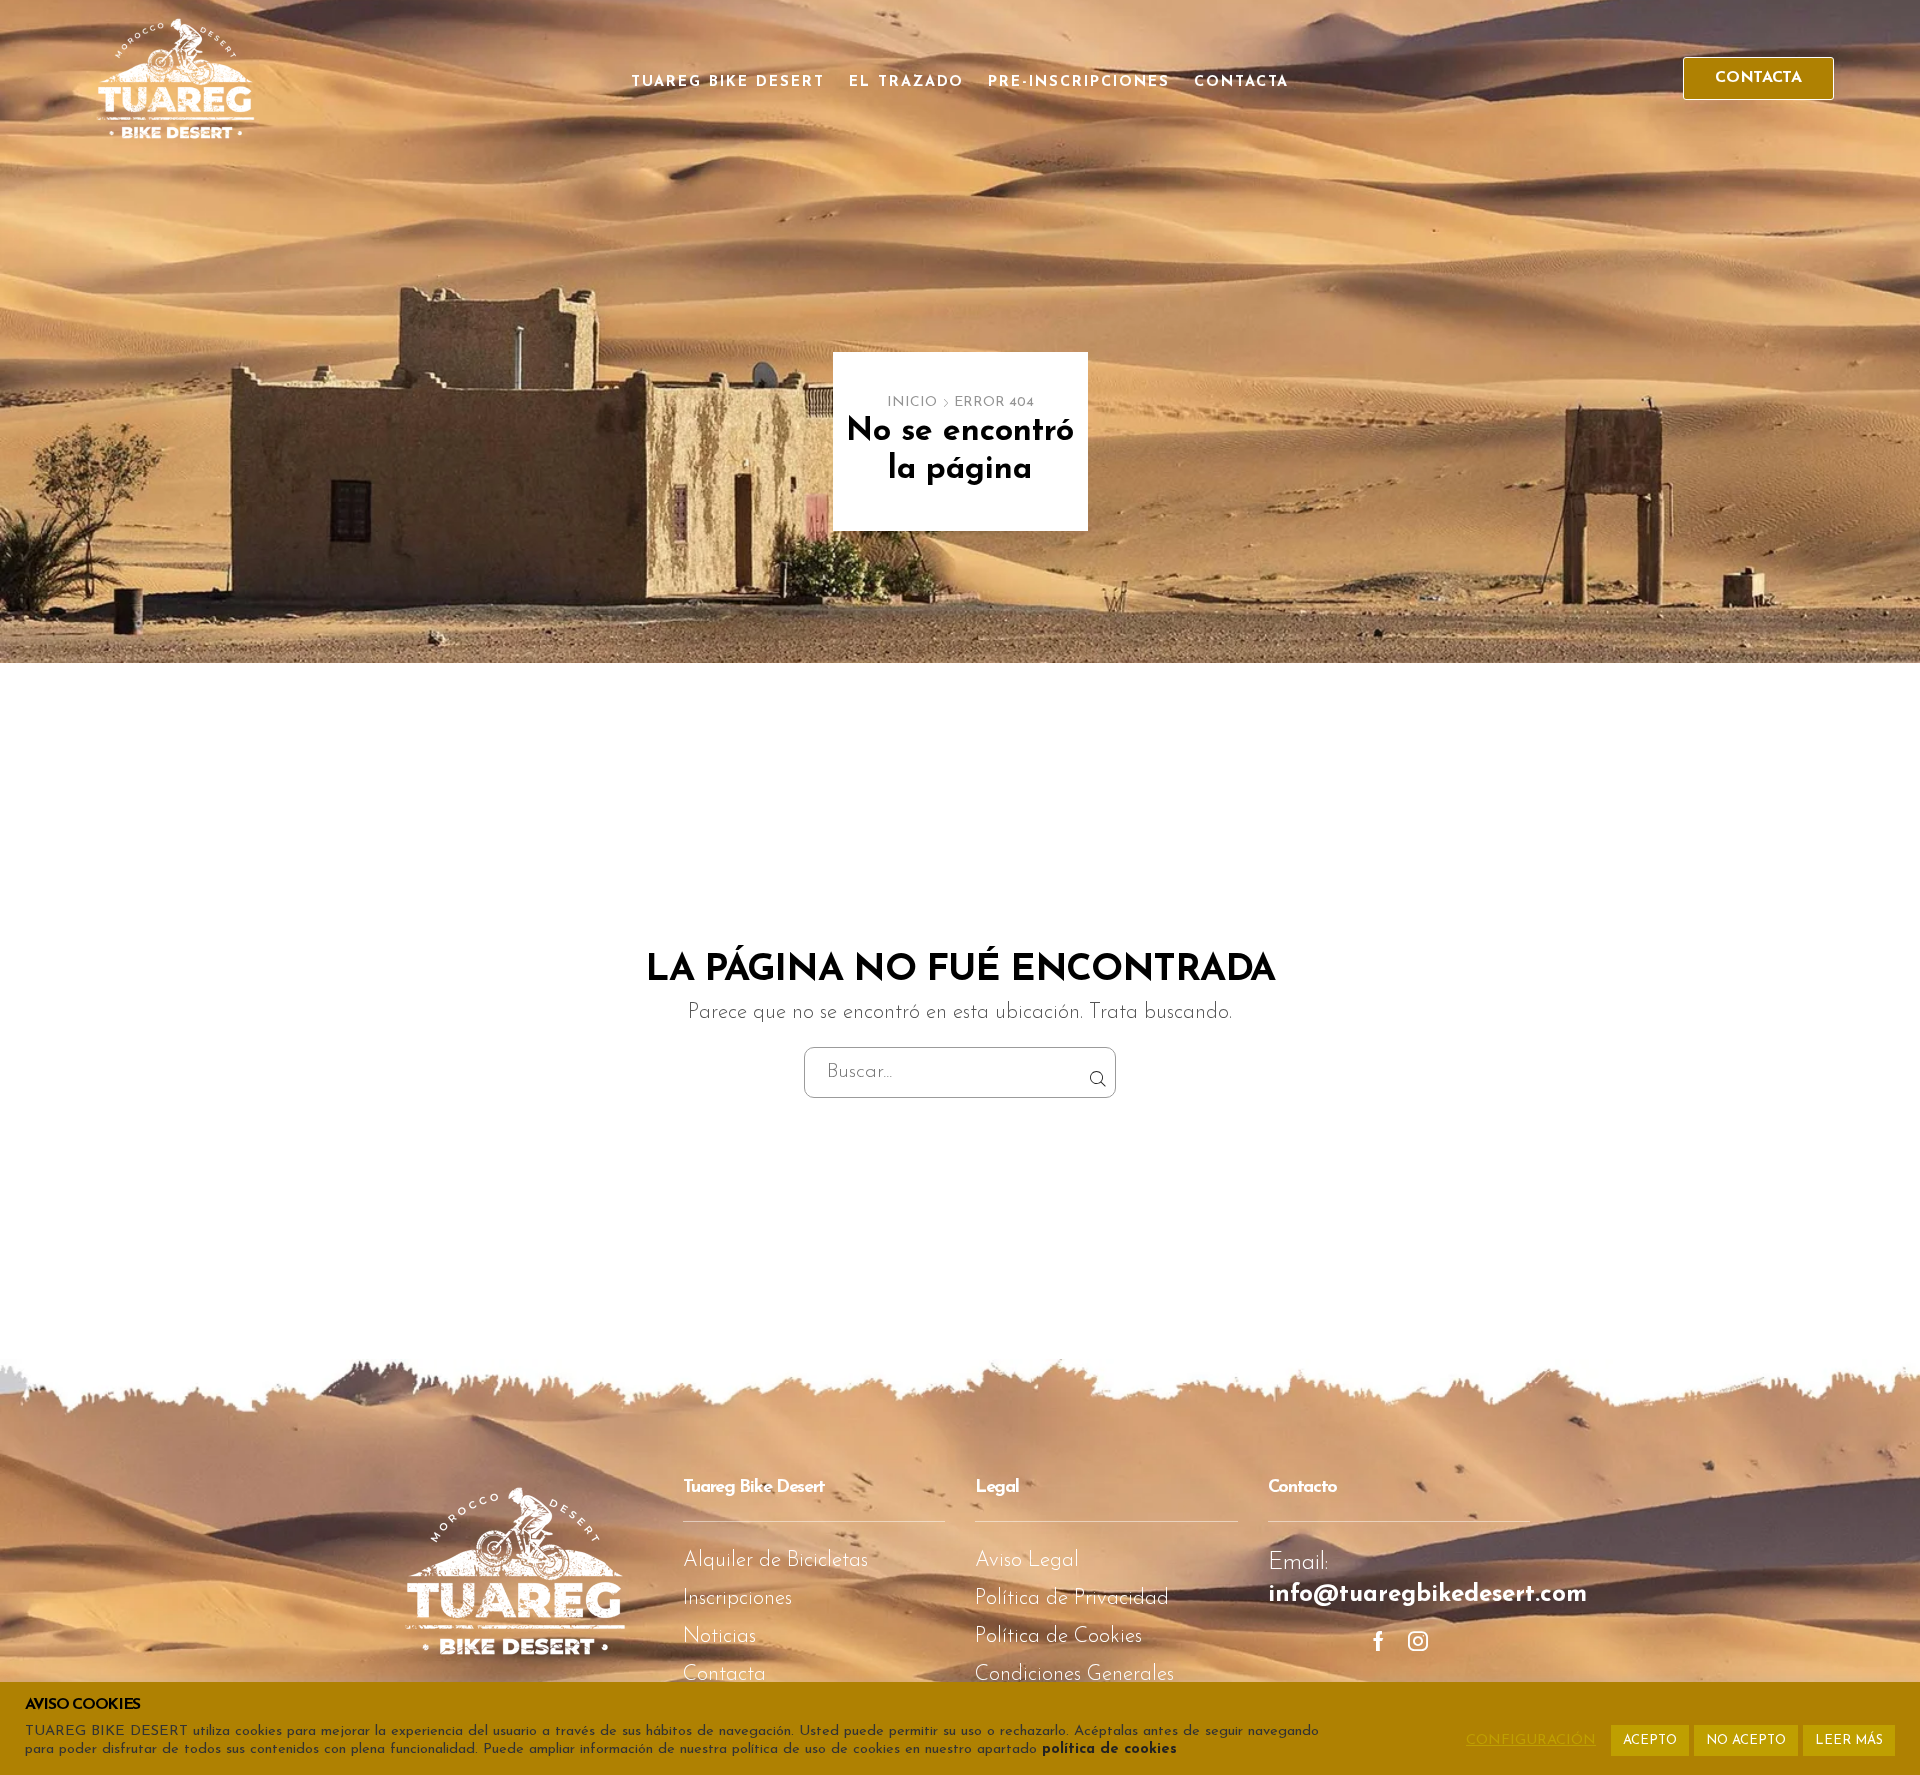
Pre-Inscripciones (1078, 82)
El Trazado (907, 82)
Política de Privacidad (1072, 1598)
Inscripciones (737, 1598)
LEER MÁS (1849, 1740)
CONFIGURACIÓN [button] (1531, 1740)
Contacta (1242, 82)
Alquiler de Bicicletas (775, 1560)
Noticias (719, 1636)
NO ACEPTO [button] (1746, 1740)
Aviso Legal (1027, 1560)
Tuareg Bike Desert (728, 82)
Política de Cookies (1058, 1636)
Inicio (912, 402)
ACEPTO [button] (1650, 1740)
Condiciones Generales (1074, 1674)
